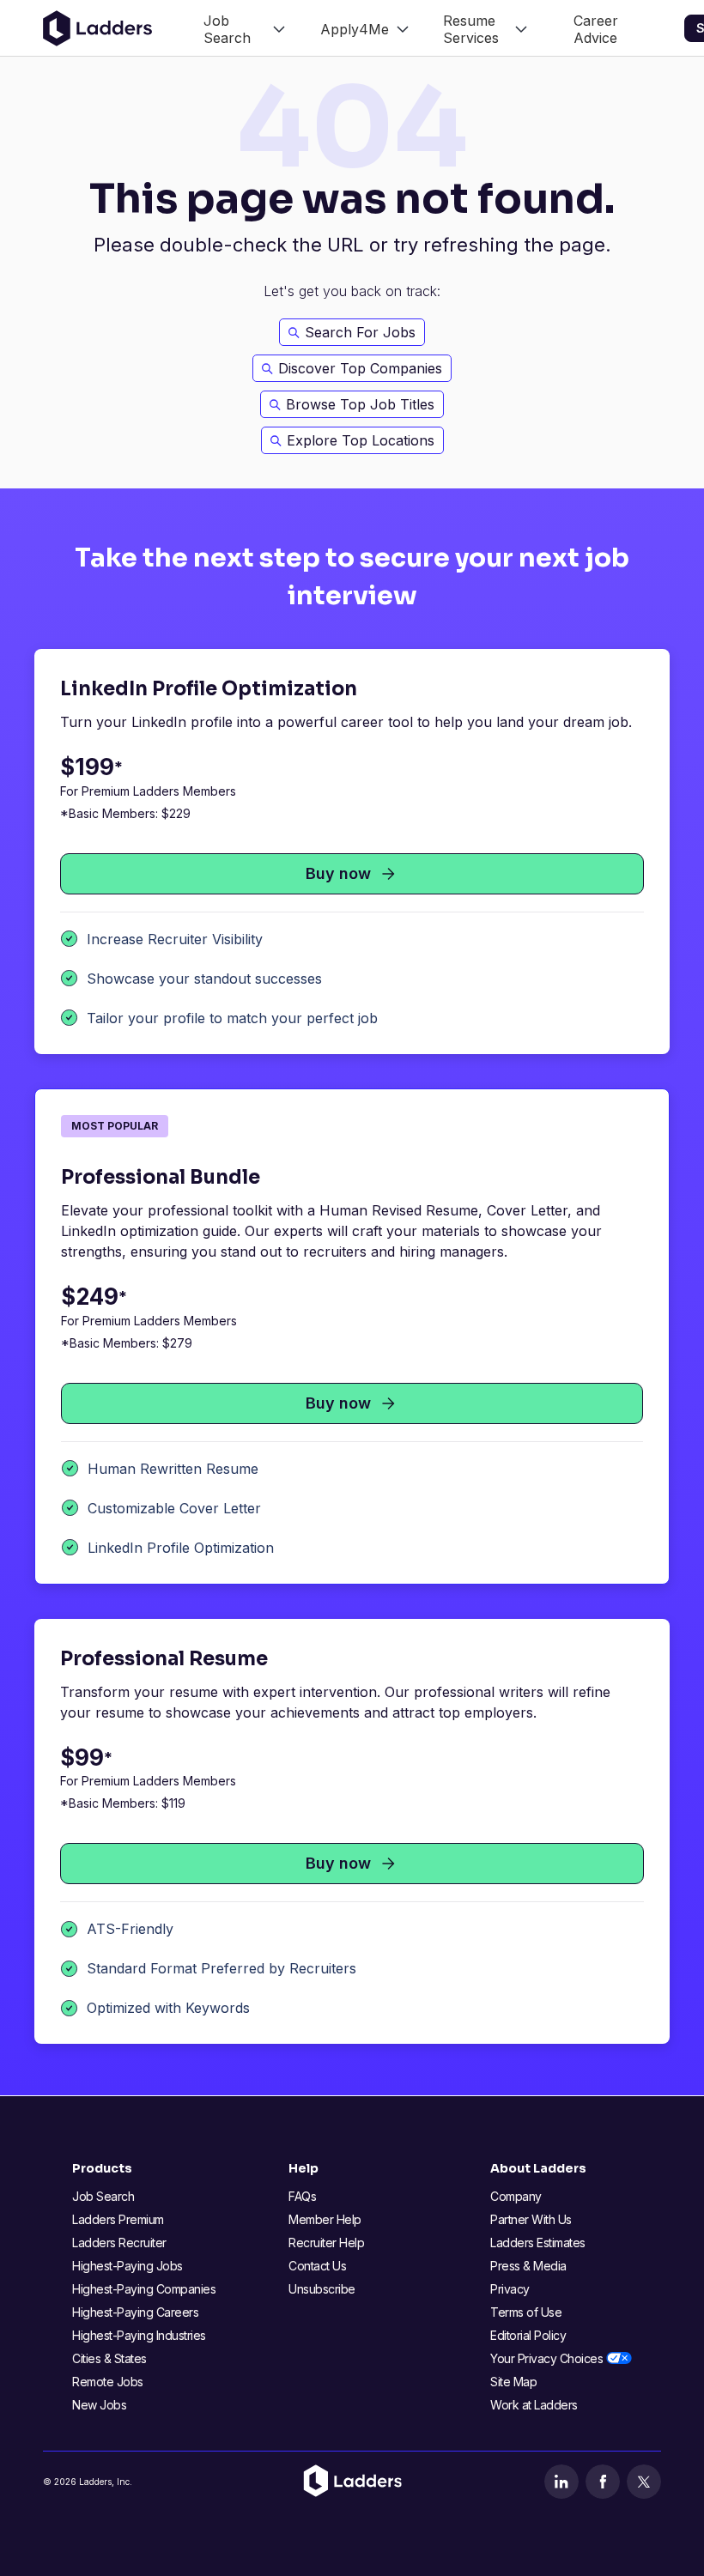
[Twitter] (644, 2482)
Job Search (103, 2196)
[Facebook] (603, 2482)
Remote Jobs (108, 2382)
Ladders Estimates (538, 2243)
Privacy (510, 2289)
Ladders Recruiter (119, 2243)
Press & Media (528, 2266)
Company (516, 2196)
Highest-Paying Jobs (127, 2266)
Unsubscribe (322, 2289)
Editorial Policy (528, 2335)
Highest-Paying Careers (135, 2312)
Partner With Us (531, 2219)
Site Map (513, 2382)
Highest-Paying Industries (139, 2335)
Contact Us (317, 2266)
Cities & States (109, 2358)
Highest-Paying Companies (144, 2289)
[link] (244, 28)
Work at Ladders (534, 2405)
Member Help (325, 2219)
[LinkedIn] (561, 2482)
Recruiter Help (326, 2243)
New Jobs (99, 2405)
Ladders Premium (118, 2219)
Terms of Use (526, 2312)
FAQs (302, 2196)
